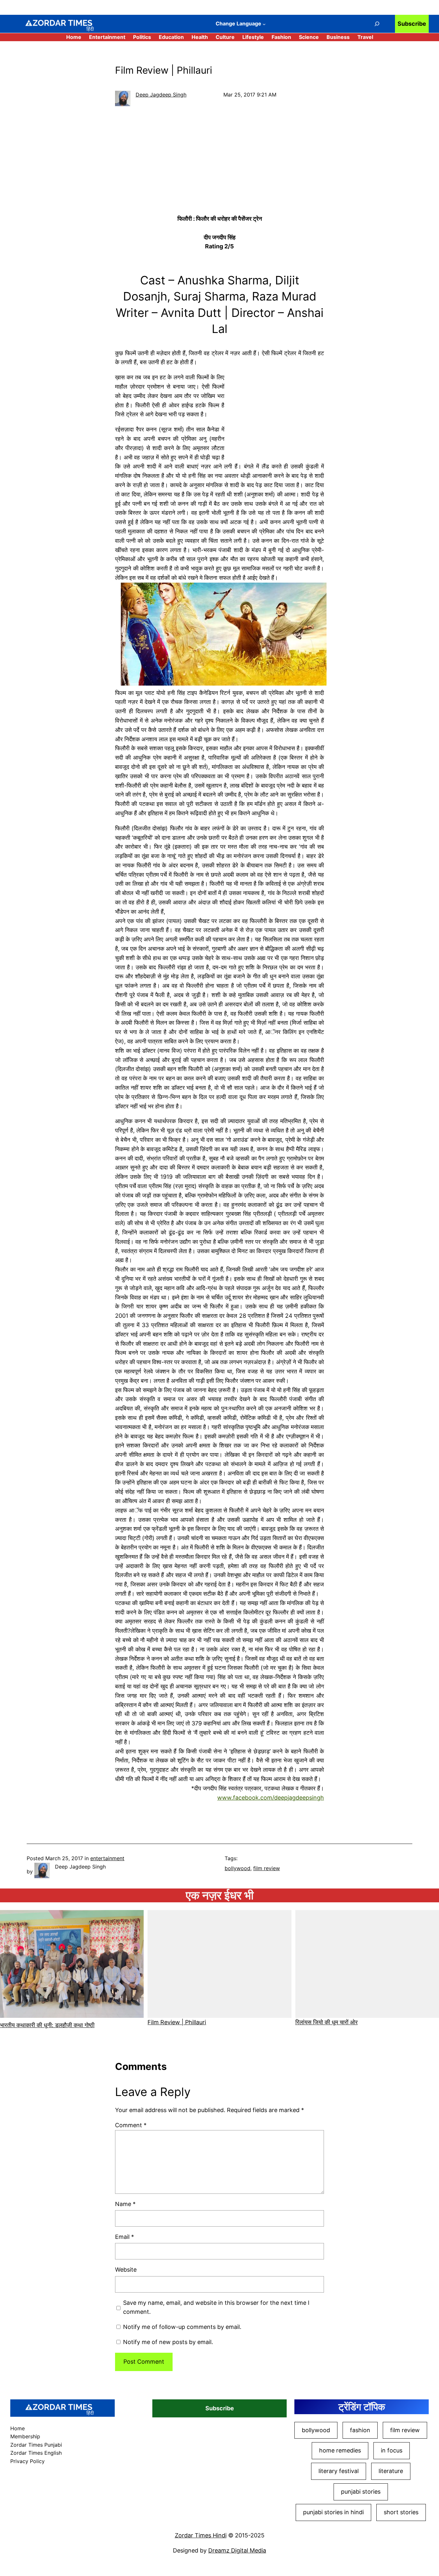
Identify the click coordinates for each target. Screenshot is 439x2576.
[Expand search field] (377, 24)
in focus (392, 2450)
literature (391, 2471)
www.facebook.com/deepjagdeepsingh (271, 1798)
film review (267, 1868)
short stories (401, 2512)
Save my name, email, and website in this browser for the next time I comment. (216, 2307)
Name (125, 2204)
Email (125, 2237)
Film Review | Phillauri (177, 2022)
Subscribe (412, 24)
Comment (131, 2125)
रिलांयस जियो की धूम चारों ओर (327, 2022)
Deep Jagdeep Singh (161, 95)
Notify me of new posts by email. (168, 2342)
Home (74, 37)
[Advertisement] (219, 162)
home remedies (340, 2450)
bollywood (237, 1868)
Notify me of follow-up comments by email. (182, 2327)
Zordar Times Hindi (201, 2535)
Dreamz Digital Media (237, 2550)
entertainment (107, 1858)
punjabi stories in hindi (333, 2512)
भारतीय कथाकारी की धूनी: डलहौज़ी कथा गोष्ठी (47, 2025)
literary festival (339, 2471)
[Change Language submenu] (264, 24)
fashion (360, 2430)
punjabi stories (361, 2492)
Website (126, 2270)
